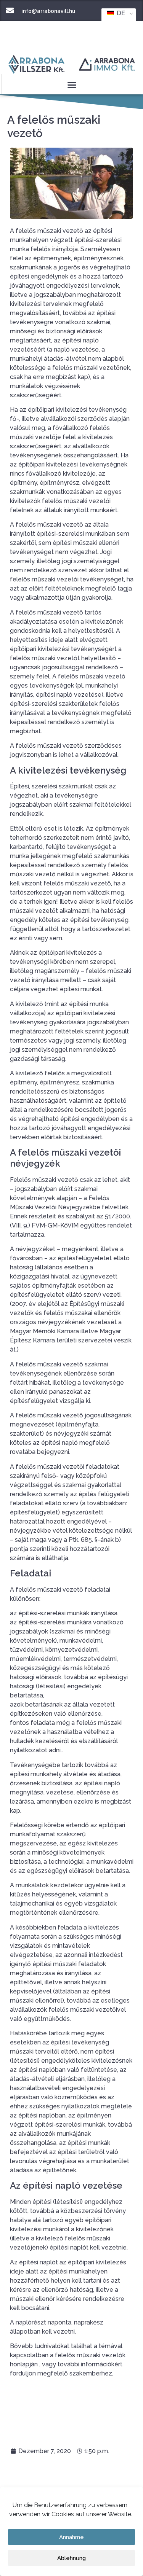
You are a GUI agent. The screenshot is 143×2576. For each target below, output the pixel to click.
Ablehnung (71, 2558)
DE (120, 13)
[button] (72, 85)
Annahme (71, 2537)
